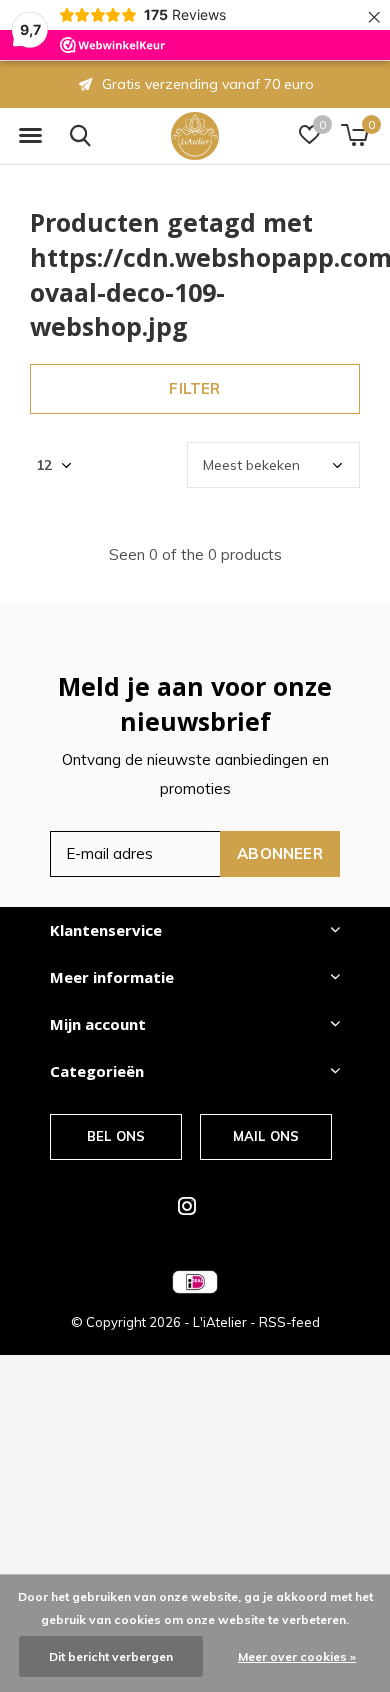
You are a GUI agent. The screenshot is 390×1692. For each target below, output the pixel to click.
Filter (194, 388)
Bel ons (116, 1136)
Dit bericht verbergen (111, 1656)
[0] (354, 135)
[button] (30, 136)
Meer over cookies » (297, 1656)
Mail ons (266, 1136)
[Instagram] (187, 1206)
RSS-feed (289, 1322)
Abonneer (280, 853)
